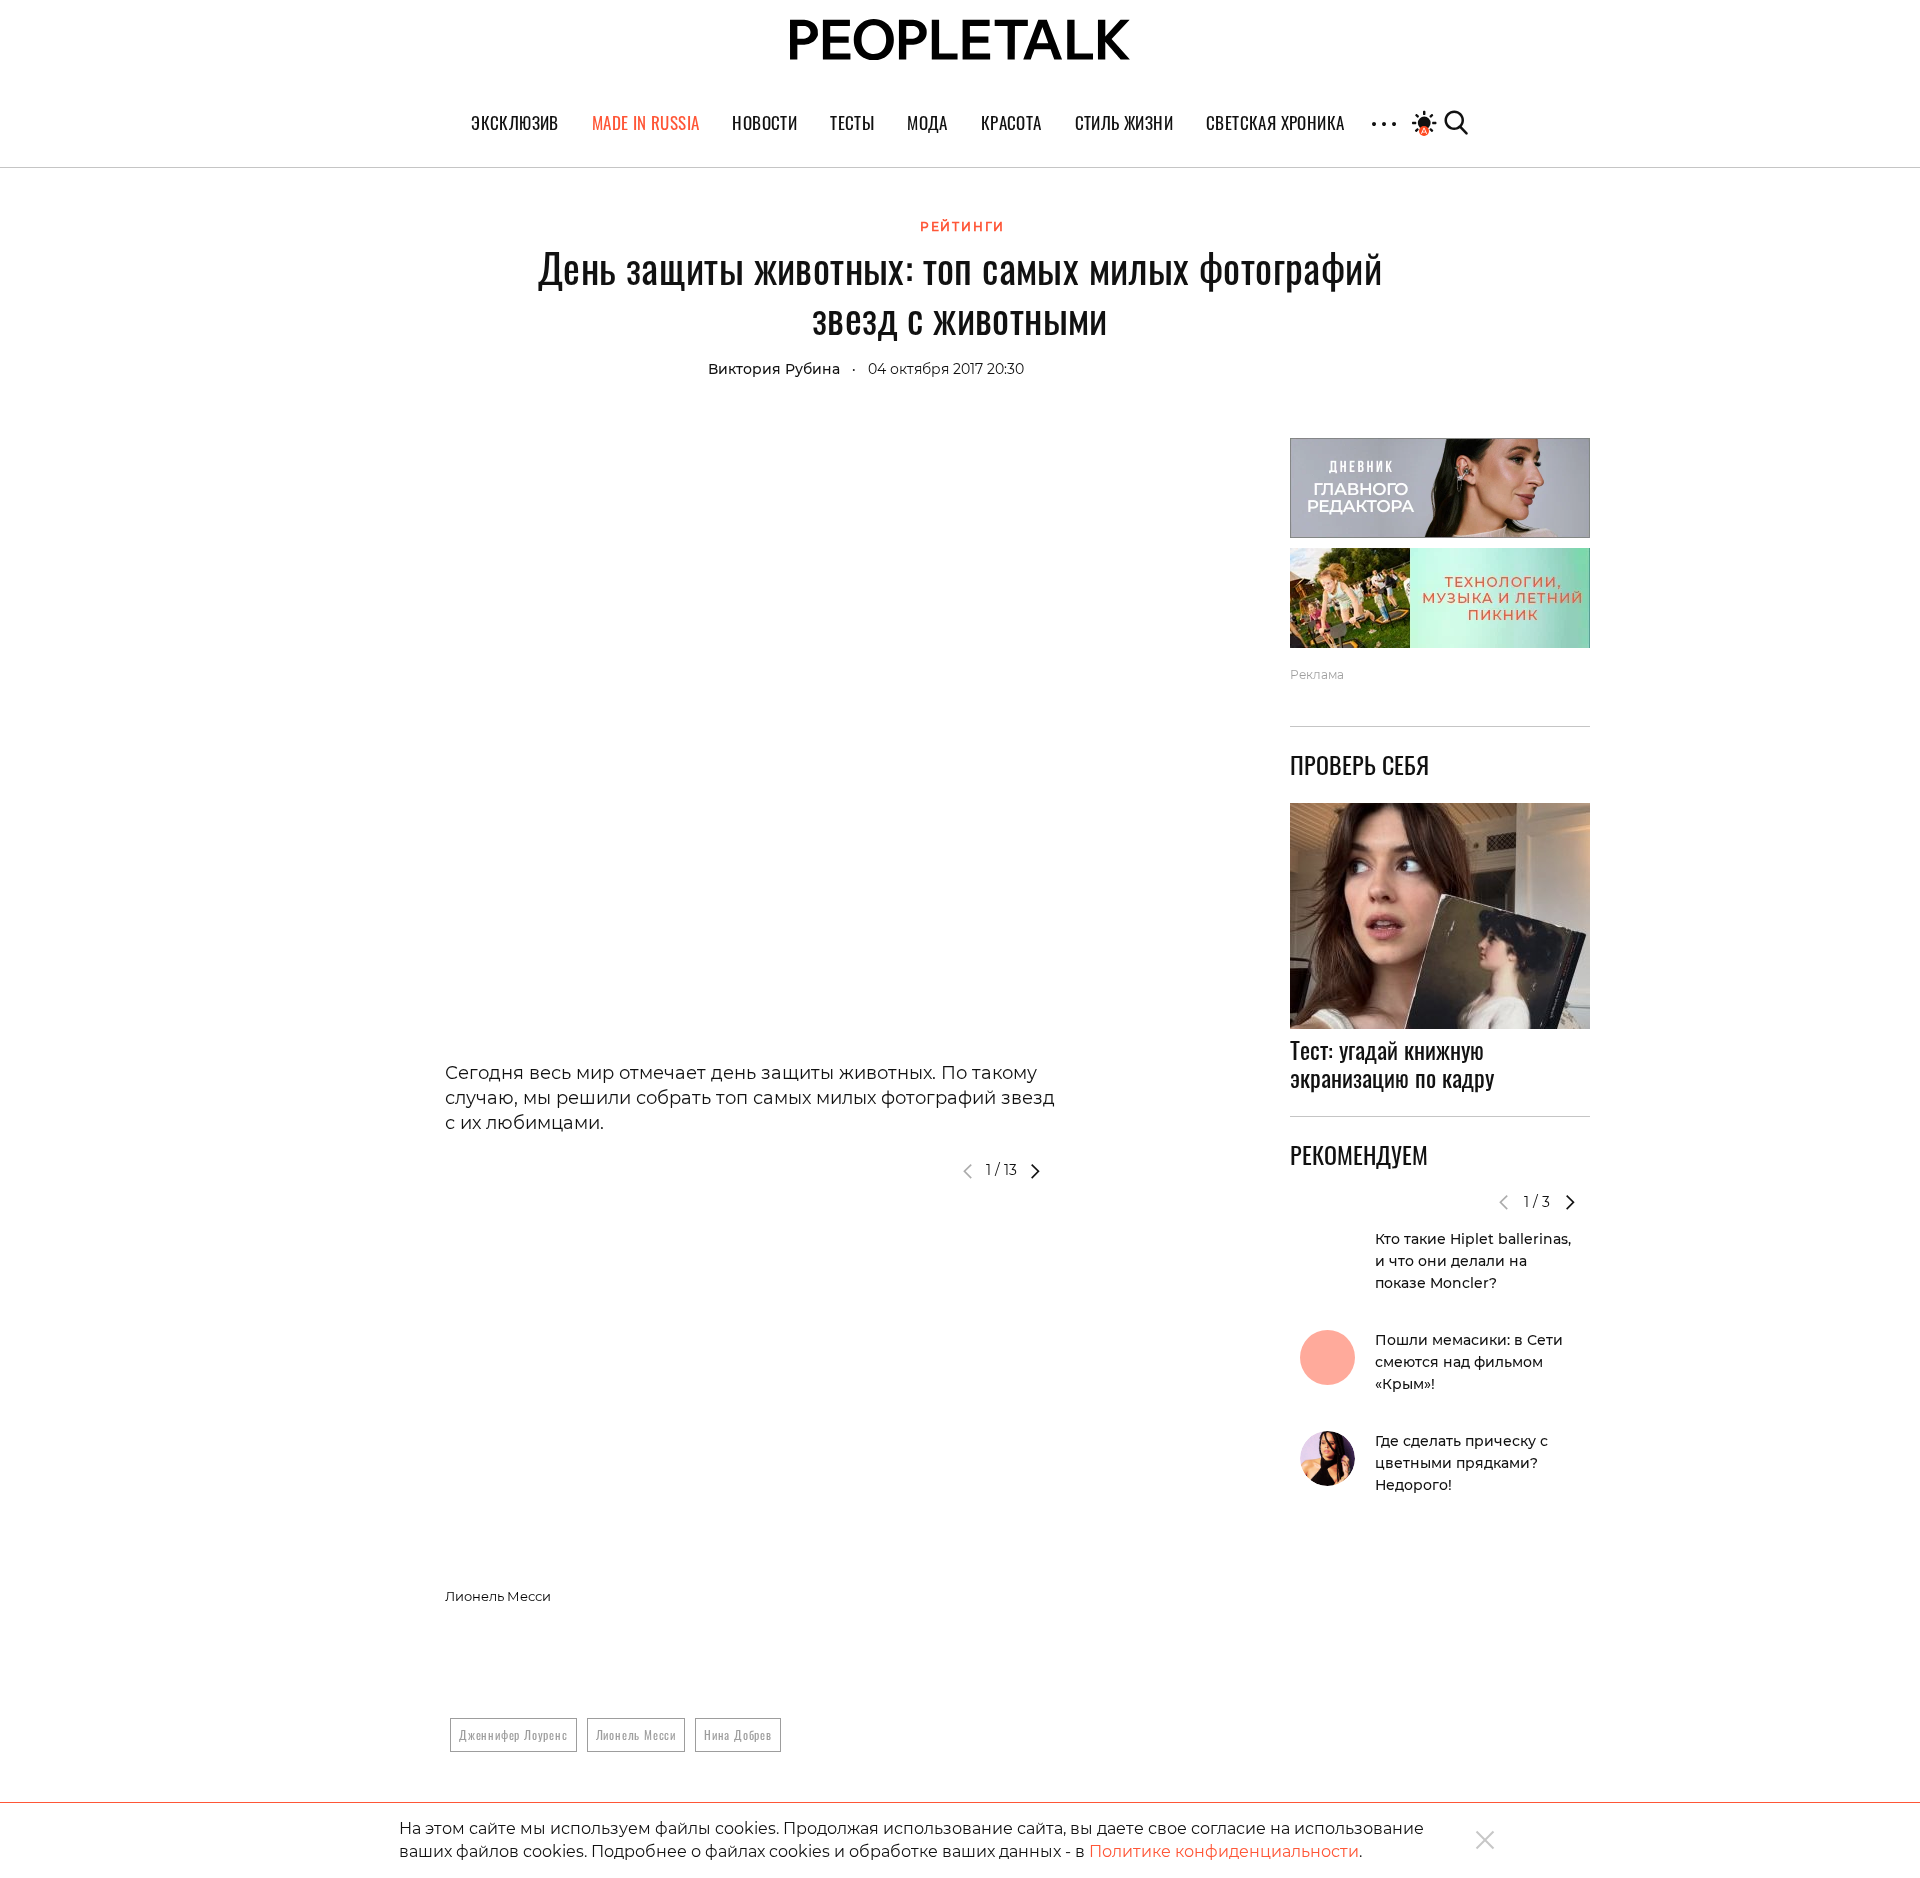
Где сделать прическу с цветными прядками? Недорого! (1461, 1463)
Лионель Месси (636, 1734)
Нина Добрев (738, 1734)
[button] (1035, 1171)
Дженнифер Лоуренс (513, 1734)
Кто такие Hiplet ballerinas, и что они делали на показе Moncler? (1473, 1261)
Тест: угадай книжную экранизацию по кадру (1392, 1064)
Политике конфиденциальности (1224, 1851)
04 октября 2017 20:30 (946, 369)
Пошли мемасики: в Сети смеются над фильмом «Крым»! (1469, 1362)
